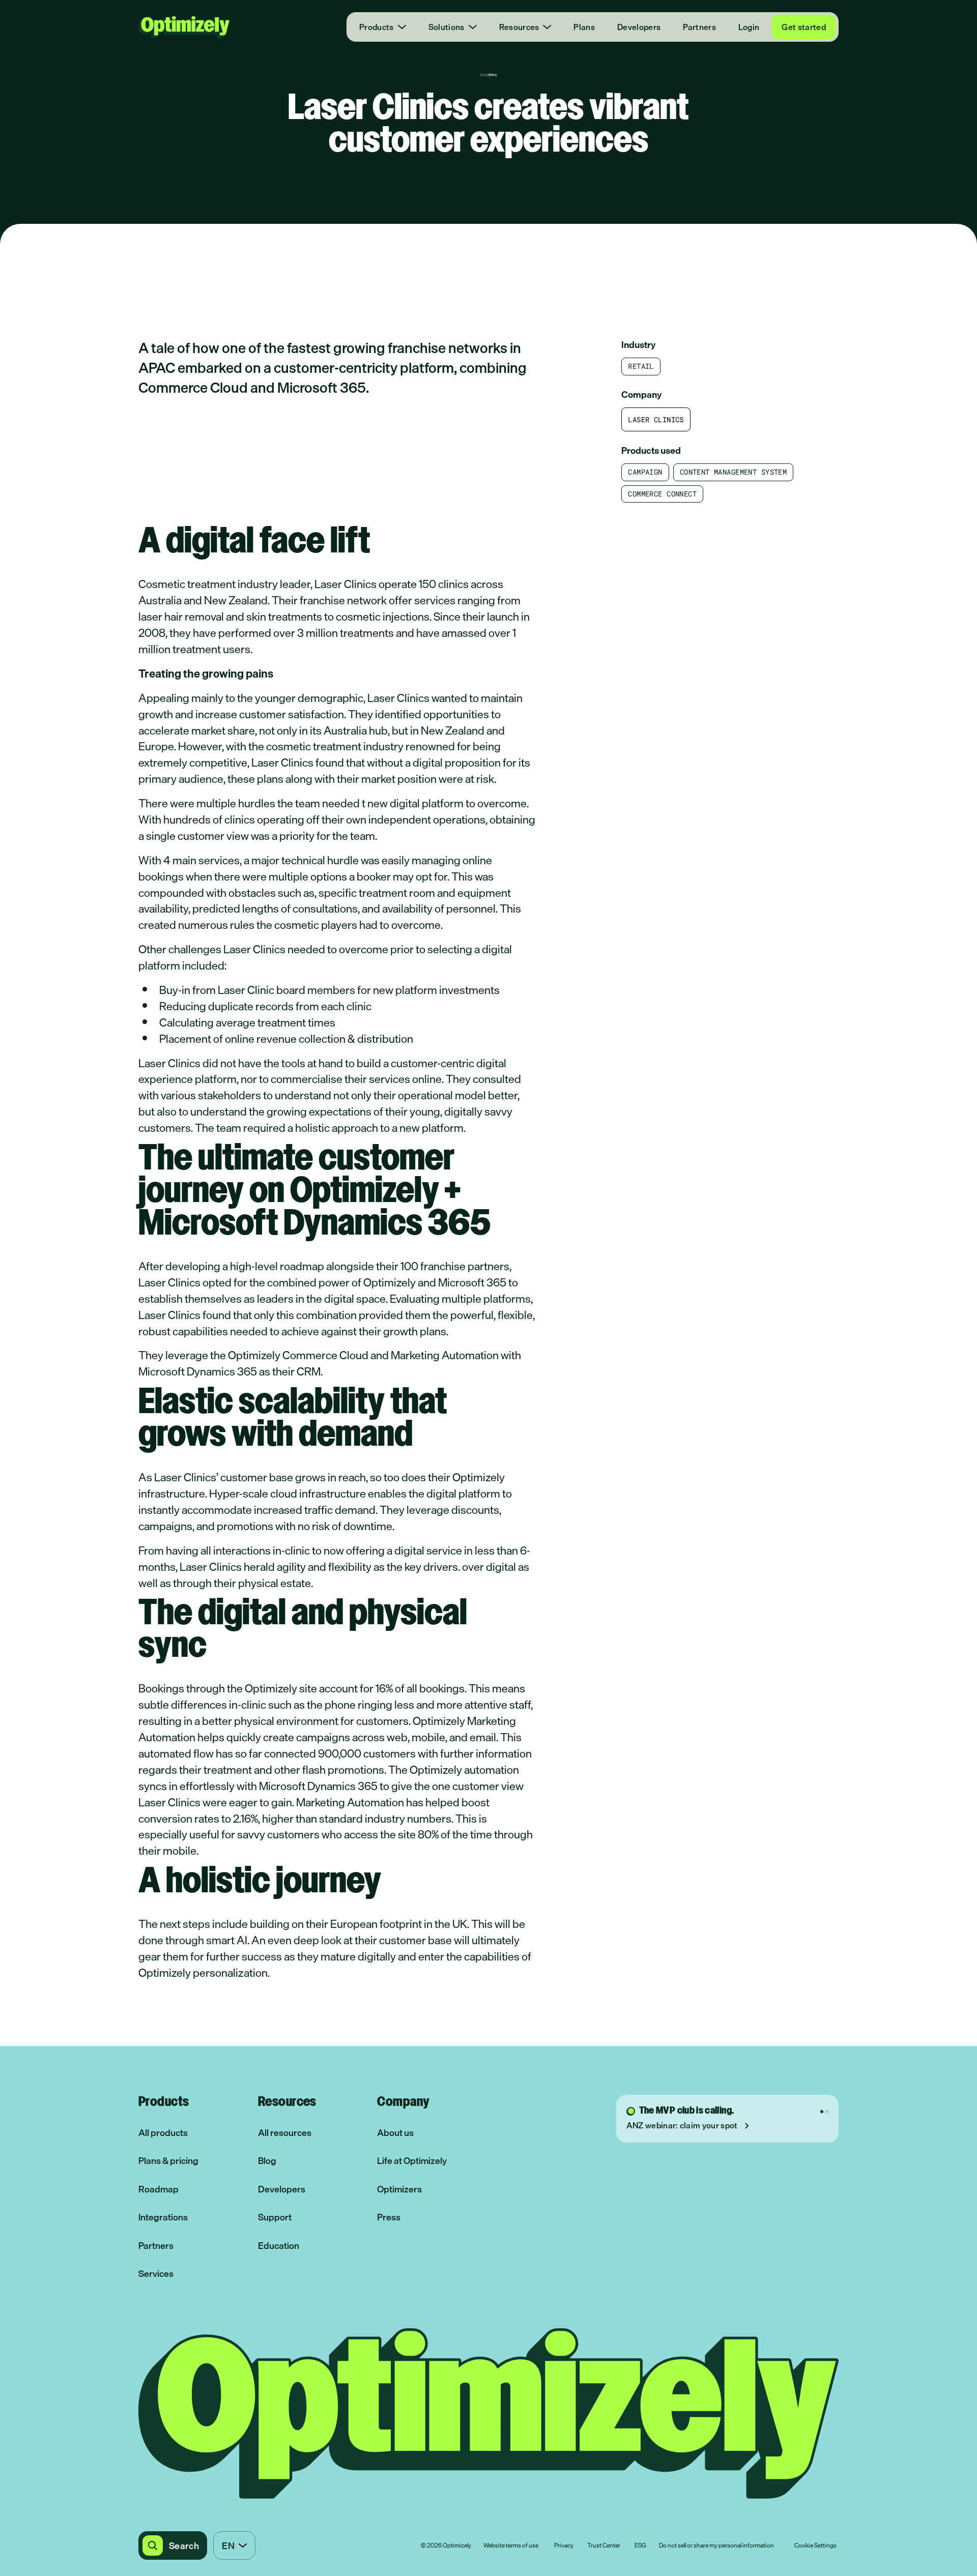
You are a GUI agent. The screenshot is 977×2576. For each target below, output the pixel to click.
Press (389, 2217)
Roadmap (159, 2189)
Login (749, 27)
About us (395, 2133)
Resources (519, 27)
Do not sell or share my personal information (716, 2546)
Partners (699, 27)
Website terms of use (511, 2546)
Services (156, 2274)
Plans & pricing (168, 2161)
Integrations (163, 2217)
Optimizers (399, 2189)
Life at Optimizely (412, 2161)
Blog (267, 2161)
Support (275, 2217)
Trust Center (604, 2546)
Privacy (564, 2546)
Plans (584, 27)
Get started (804, 27)
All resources (285, 2133)
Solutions (447, 27)
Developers (639, 27)
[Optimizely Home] (184, 27)
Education (279, 2246)
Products (377, 27)
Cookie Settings (815, 2546)
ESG (640, 2546)
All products (163, 2133)
